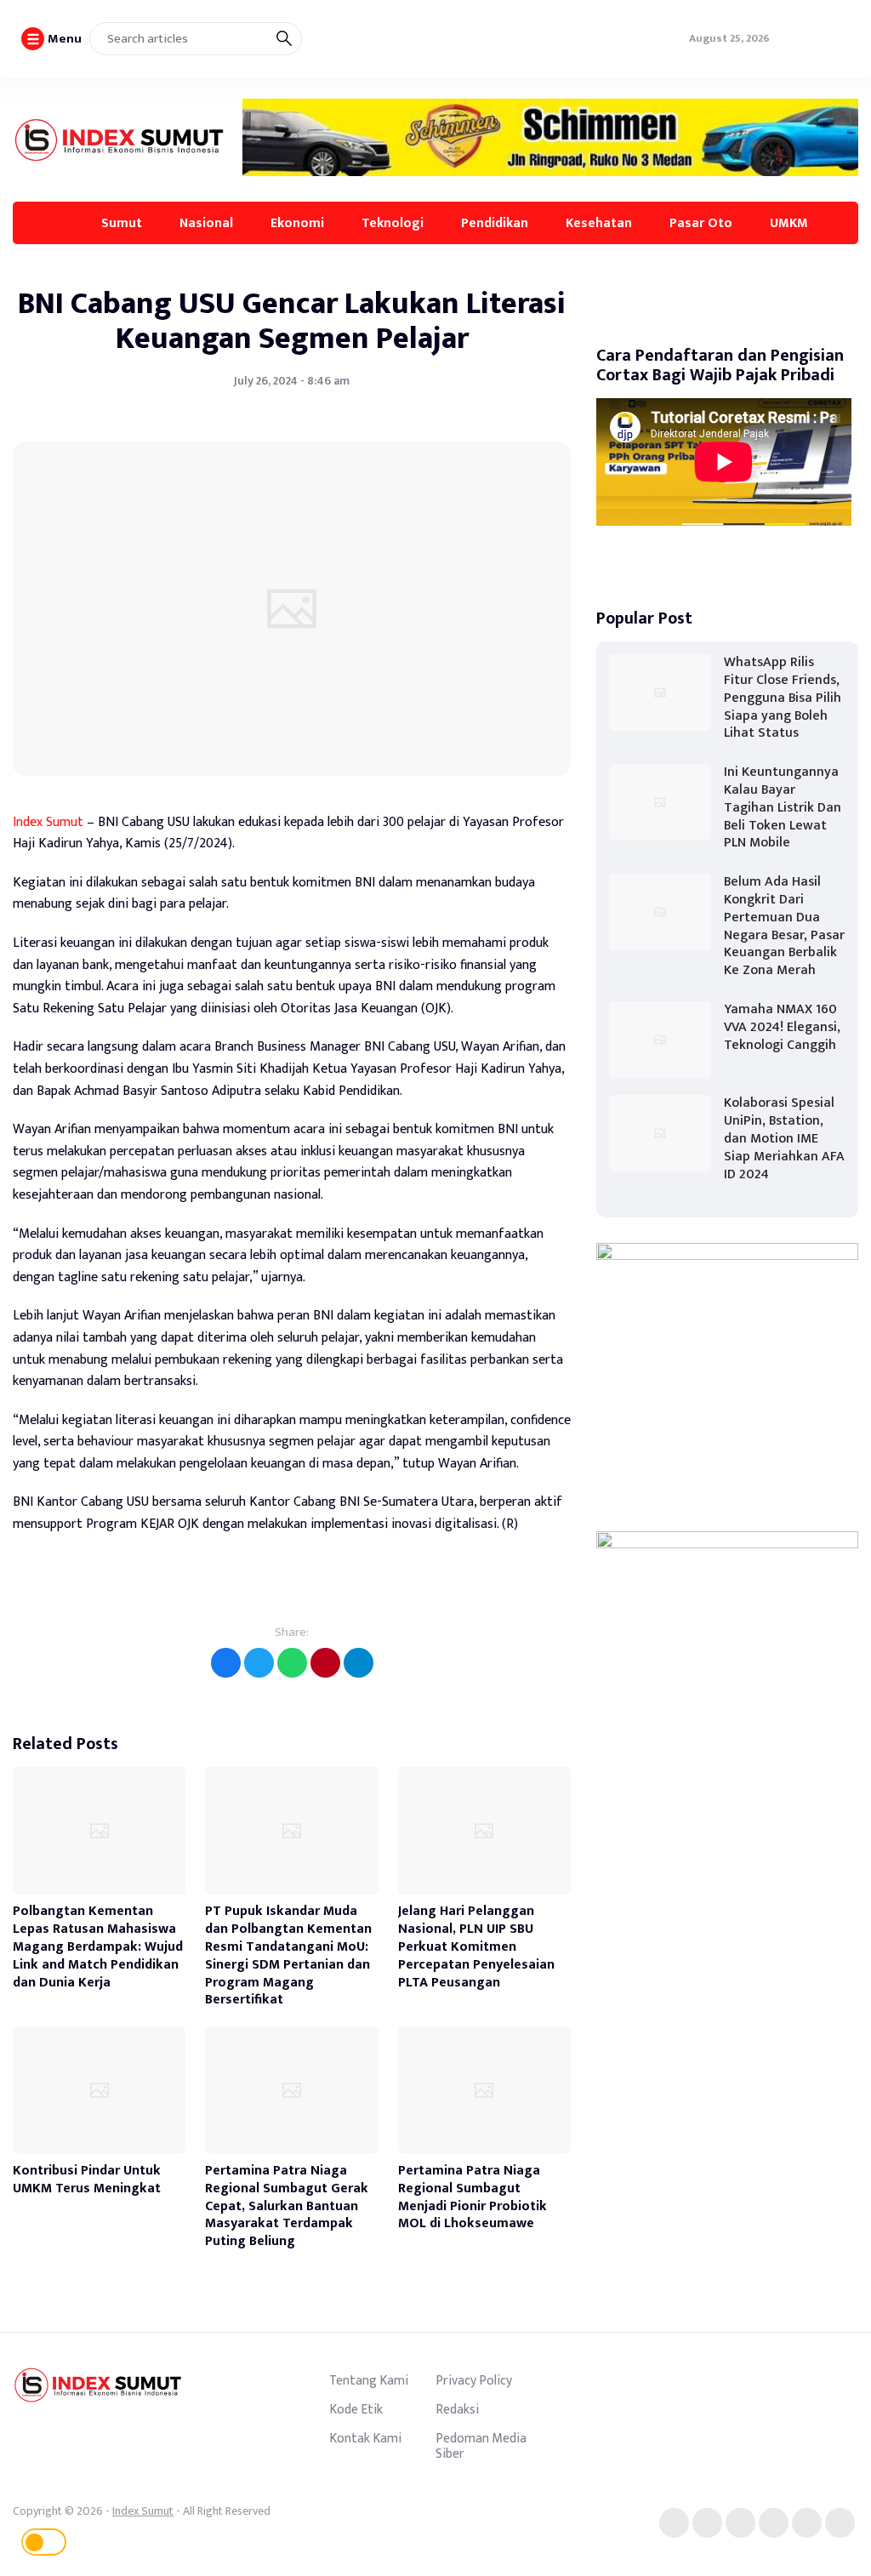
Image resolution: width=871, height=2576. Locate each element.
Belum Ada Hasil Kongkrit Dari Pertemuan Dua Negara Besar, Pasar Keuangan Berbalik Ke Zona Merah (784, 926)
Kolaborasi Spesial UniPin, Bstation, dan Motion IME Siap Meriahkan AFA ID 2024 (784, 1138)
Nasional (206, 223)
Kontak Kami (365, 2438)
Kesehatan (599, 223)
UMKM (789, 223)
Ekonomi (297, 223)
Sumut (122, 223)
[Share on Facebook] (226, 1663)
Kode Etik (356, 2409)
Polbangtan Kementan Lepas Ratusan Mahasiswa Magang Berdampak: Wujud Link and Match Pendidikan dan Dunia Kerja (98, 1946)
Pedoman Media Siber (481, 2446)
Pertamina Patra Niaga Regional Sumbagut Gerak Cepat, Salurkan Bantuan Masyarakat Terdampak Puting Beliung (287, 2206)
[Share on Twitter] (259, 1663)
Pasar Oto (701, 223)
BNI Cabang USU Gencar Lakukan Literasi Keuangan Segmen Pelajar (292, 321)
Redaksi (457, 2409)
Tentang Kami (369, 2380)
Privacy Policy (474, 2380)
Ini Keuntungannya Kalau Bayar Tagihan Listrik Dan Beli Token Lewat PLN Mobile (783, 807)
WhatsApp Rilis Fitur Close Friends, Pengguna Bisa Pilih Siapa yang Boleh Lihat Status (783, 698)
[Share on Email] (325, 1663)
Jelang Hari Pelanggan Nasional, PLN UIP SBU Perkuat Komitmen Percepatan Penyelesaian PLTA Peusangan (476, 1946)
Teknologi (393, 223)
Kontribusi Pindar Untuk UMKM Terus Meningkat (87, 2180)
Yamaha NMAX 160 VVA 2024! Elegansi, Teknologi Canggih (782, 1027)
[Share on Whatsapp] (292, 1663)
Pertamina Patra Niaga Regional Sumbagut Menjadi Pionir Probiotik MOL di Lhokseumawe (473, 2197)
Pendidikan (495, 223)
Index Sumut (48, 822)
